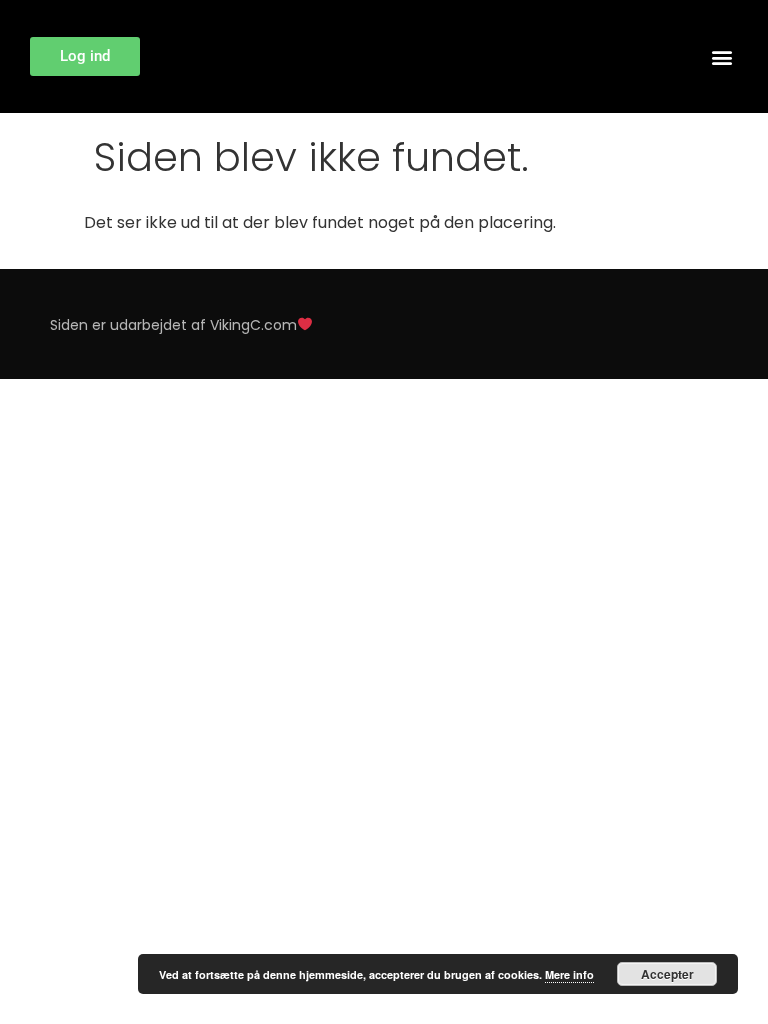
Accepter (667, 974)
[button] (721, 56)
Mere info (569, 974)
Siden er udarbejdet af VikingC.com (173, 325)
